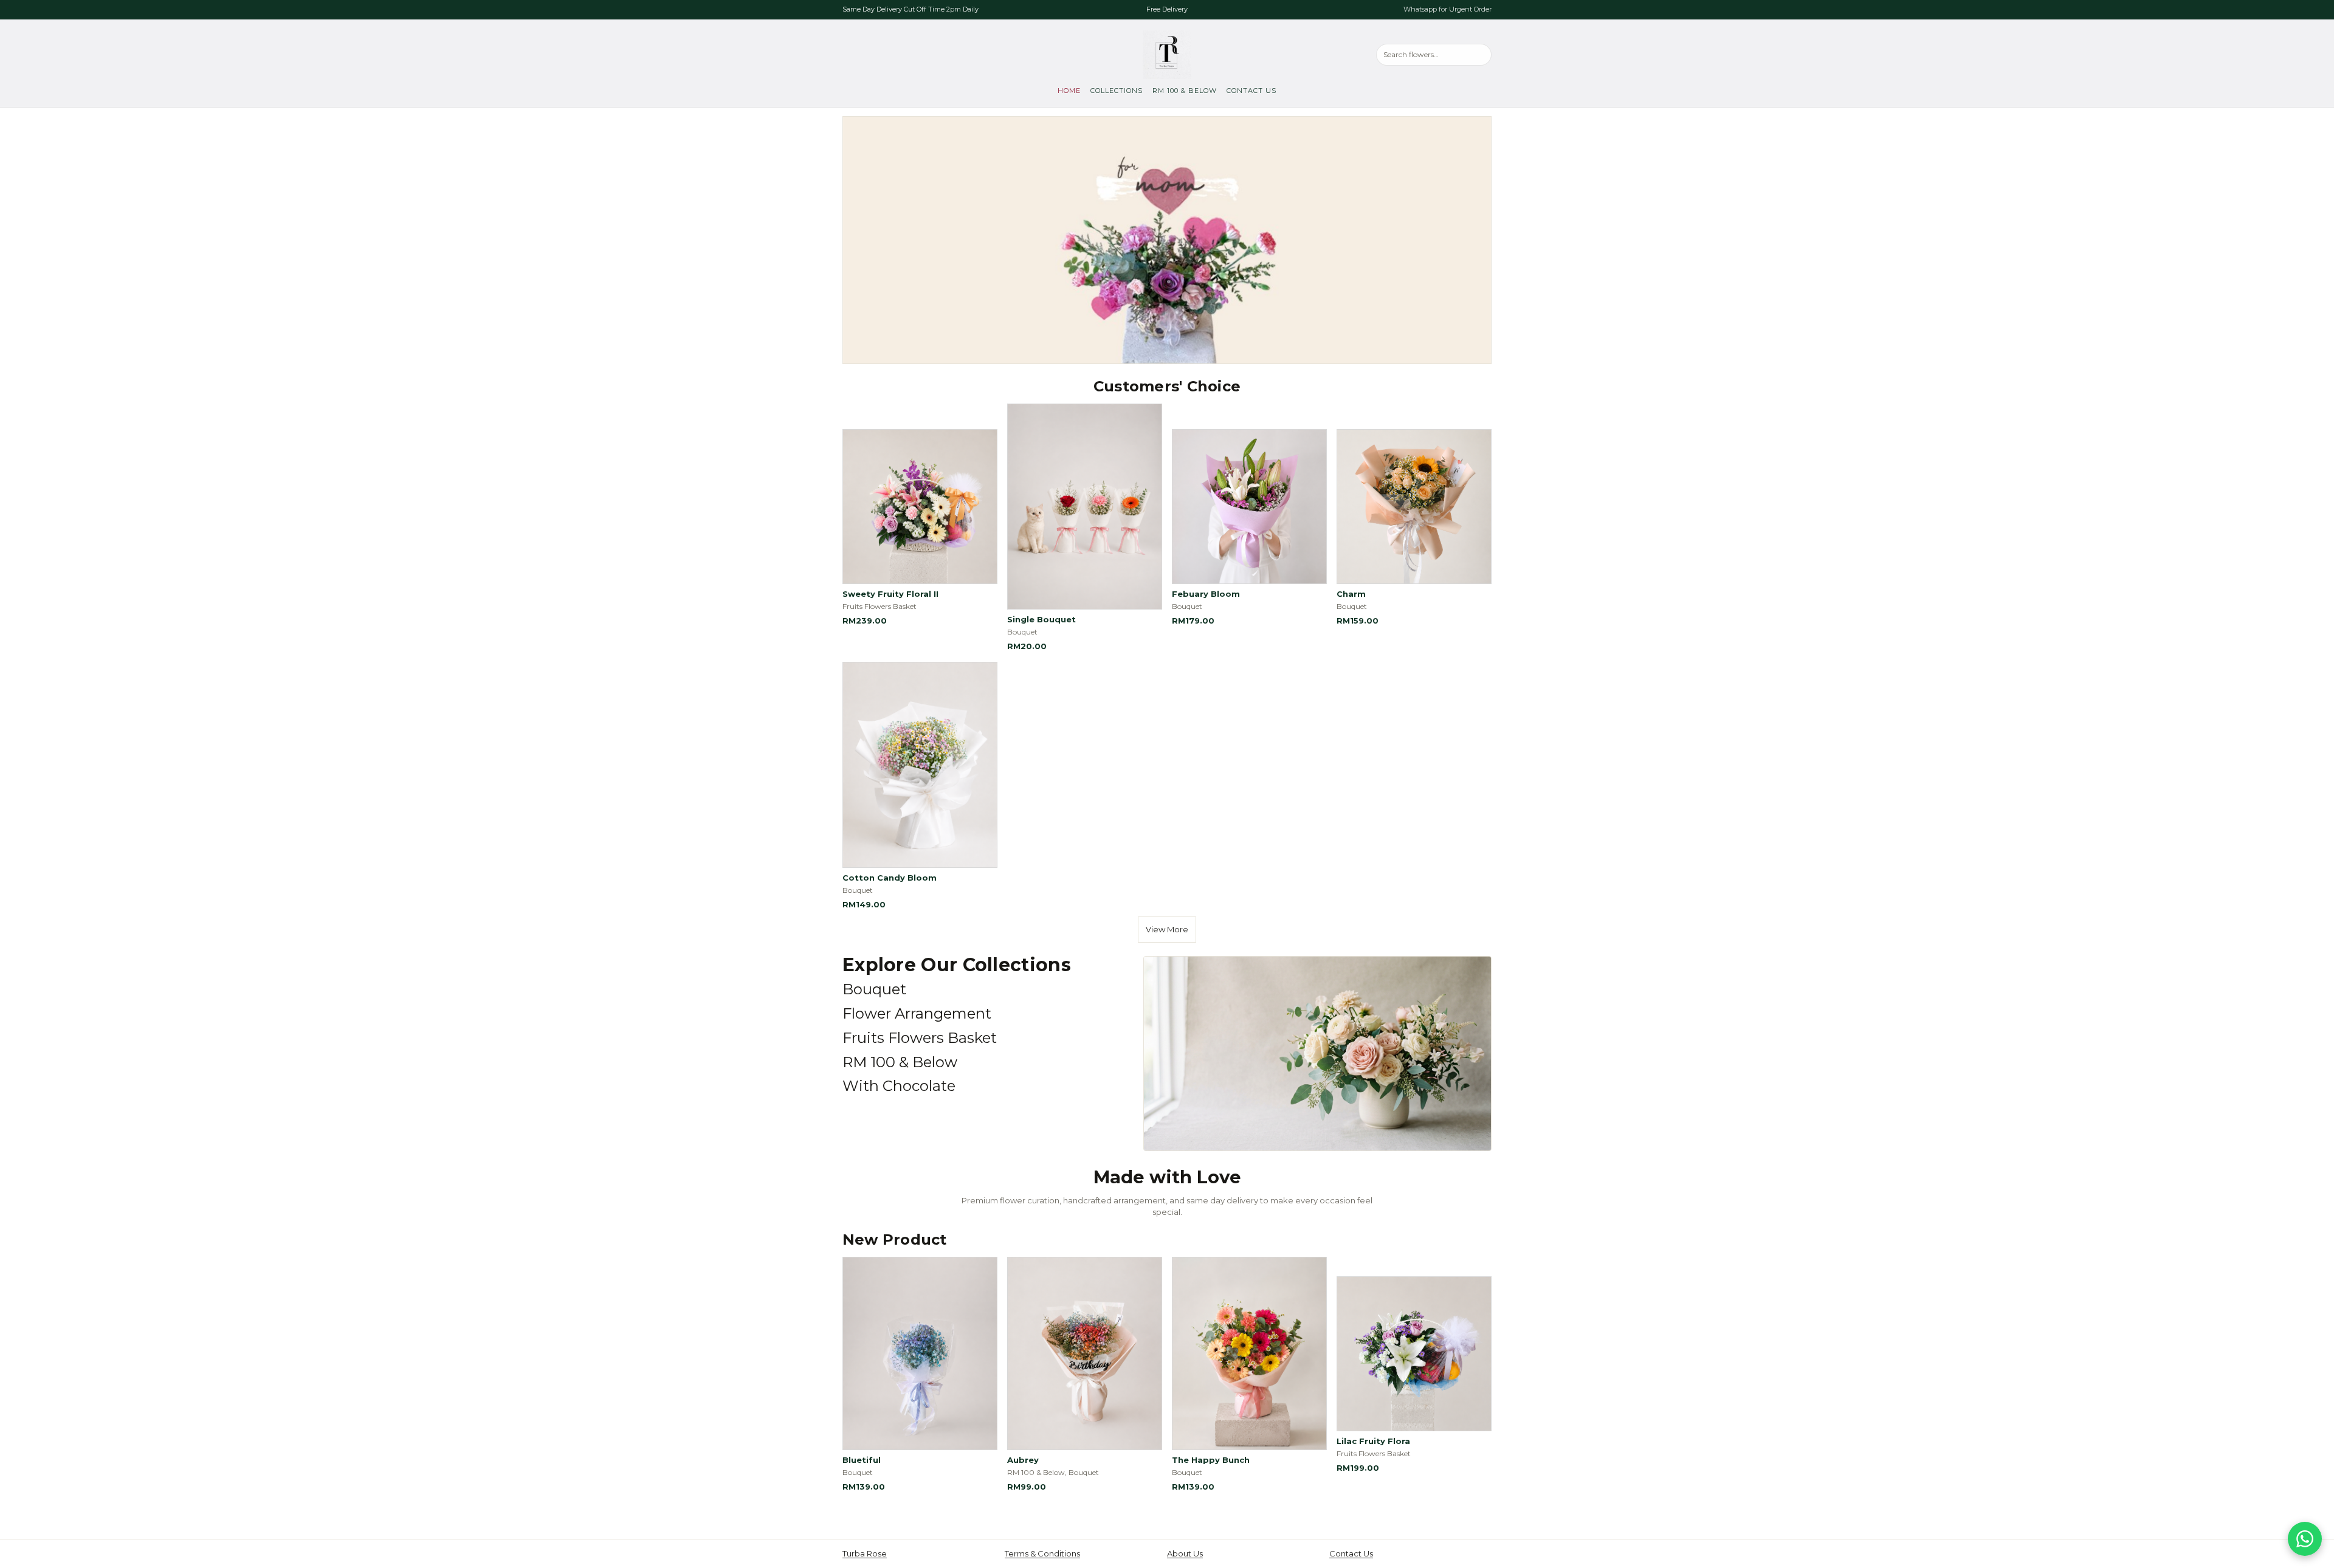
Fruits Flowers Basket (920, 1038)
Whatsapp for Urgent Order (1448, 9)
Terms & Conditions (1042, 1553)
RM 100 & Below (1185, 91)
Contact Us (1251, 91)
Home (1069, 91)
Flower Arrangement (917, 1013)
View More (1167, 929)
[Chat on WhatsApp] (2305, 1539)
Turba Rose (865, 1553)
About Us (1185, 1553)
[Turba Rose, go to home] (1167, 55)
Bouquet (874, 989)
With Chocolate (899, 1086)
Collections (1117, 91)
